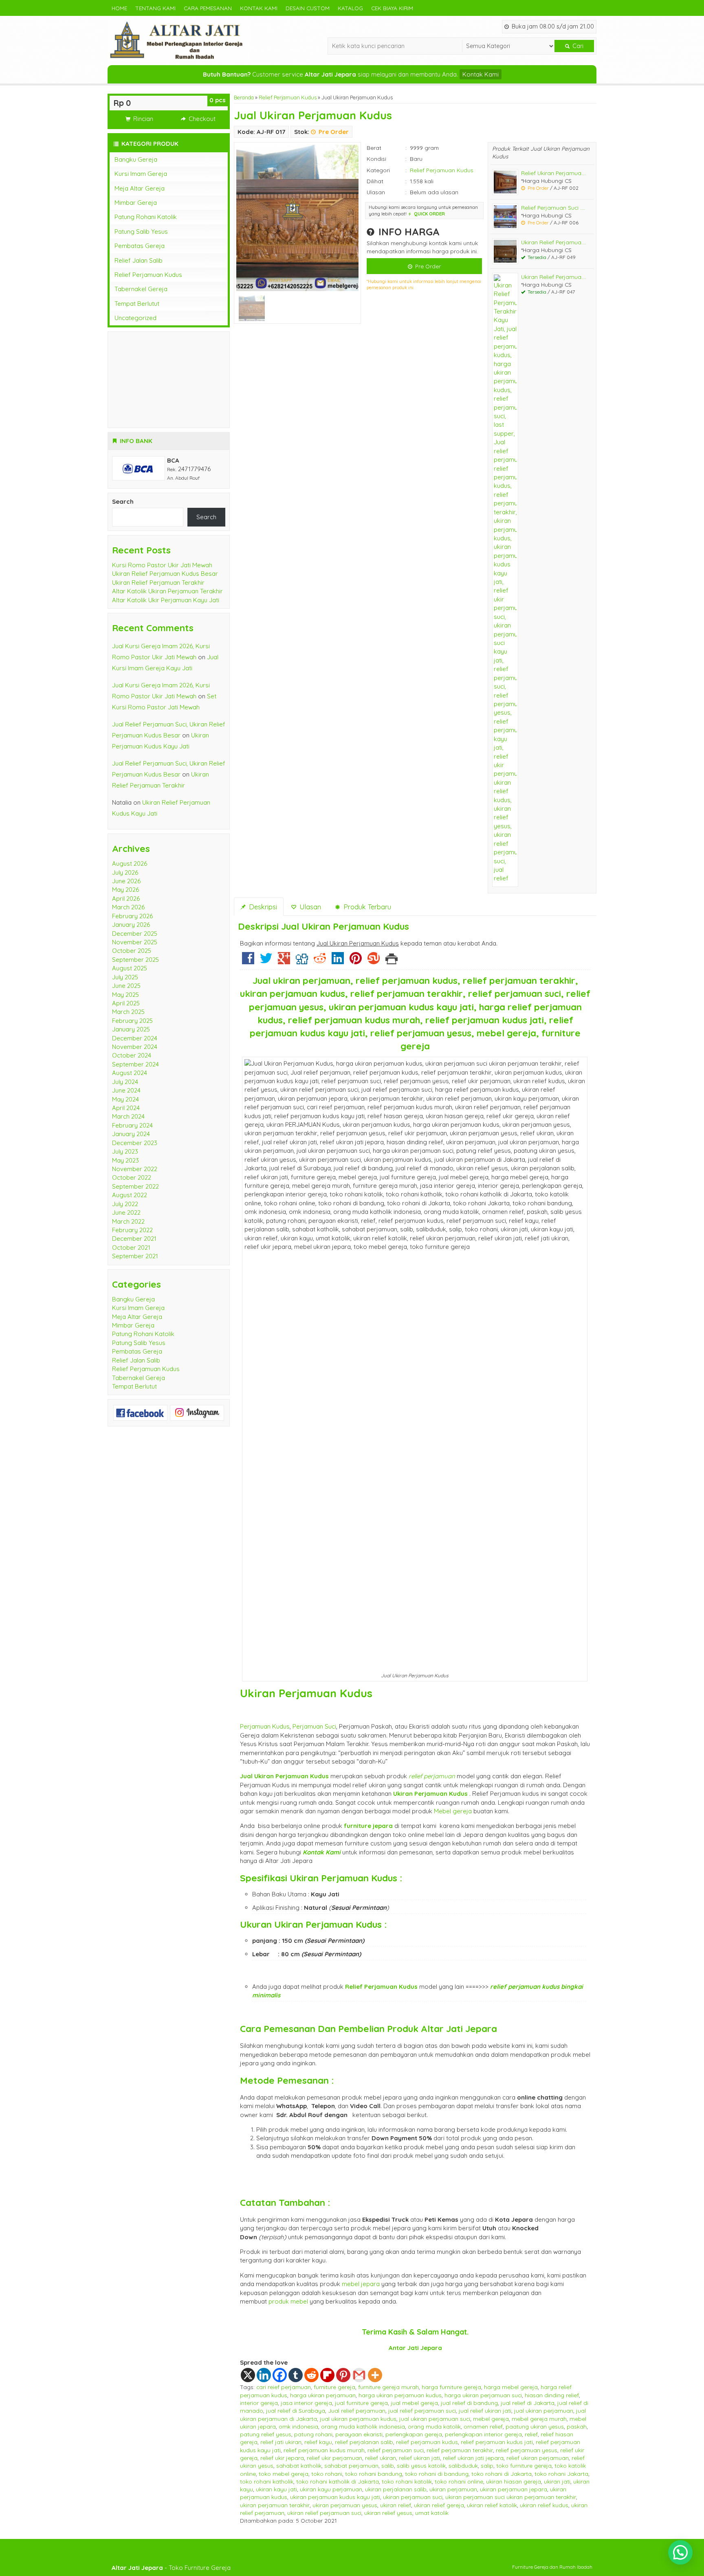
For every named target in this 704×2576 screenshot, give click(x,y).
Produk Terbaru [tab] (366, 907)
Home (119, 8)
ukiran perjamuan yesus (345, 2505)
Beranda (244, 97)
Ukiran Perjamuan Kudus (306, 1693)
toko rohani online (459, 2481)
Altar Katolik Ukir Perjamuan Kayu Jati (166, 600)
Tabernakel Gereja (141, 289)
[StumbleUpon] (374, 961)
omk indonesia (298, 2426)
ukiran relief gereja (439, 2505)
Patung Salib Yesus (141, 231)
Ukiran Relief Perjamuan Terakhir (158, 583)
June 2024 (126, 1090)
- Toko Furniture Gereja (171, 2568)
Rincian (142, 119)
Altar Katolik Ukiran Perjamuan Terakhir (167, 591)
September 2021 (135, 1256)
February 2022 (132, 1230)
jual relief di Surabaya (296, 2410)
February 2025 (132, 1021)
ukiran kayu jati (276, 2489)
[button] (680, 2552)
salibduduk (463, 2465)
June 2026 (126, 881)
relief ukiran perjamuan (538, 2458)
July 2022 (125, 1204)
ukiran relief (396, 2505)
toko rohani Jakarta (561, 2474)
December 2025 (135, 934)
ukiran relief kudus (544, 2505)
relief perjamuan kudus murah (324, 2450)
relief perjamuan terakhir (460, 2450)
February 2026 (132, 916)
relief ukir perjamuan (334, 2458)
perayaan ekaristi (359, 2434)
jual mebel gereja (414, 2403)
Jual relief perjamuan (357, 2410)
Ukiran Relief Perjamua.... (554, 242)
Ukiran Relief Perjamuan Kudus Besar (165, 574)
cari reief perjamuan (284, 2387)
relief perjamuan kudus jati (497, 2442)
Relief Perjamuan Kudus (288, 97)
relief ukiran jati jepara (473, 2458)
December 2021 (134, 1239)
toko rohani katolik (407, 2481)
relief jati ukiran (281, 2442)
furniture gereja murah (388, 2387)
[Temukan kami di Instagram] (197, 1412)
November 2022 (135, 1169)
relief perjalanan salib (364, 2442)
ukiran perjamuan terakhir (275, 2505)
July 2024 (125, 1082)
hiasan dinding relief (552, 2395)
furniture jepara (368, 1826)
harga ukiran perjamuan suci (483, 2395)
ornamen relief (483, 2426)
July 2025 (125, 977)
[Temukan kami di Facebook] (140, 1412)
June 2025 (126, 986)
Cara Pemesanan (208, 8)
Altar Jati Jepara (459, 2029)
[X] (248, 2375)
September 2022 (135, 1186)
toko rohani (327, 2474)
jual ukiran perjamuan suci (435, 2419)
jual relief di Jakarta (528, 2403)
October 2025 (132, 951)
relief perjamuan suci (396, 2450)
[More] (375, 2375)
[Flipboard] (327, 2375)
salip (487, 2465)
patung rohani (313, 2434)
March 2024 (128, 1116)
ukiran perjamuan (453, 2489)
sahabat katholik (299, 2465)
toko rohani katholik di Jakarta (338, 2481)
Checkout (201, 119)
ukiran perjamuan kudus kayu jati (335, 2497)
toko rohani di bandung (437, 2474)
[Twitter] (266, 961)
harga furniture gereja (451, 2387)
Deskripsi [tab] (262, 907)
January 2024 (131, 1134)
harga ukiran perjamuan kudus (400, 2395)
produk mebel (288, 2301)
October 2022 (132, 1177)
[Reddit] (320, 961)
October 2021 (131, 1247)
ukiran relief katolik (492, 2505)
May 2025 (125, 995)
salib (388, 2465)
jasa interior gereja (306, 2403)
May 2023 (125, 1160)
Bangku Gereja (136, 159)
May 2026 (125, 890)
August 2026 (130, 863)
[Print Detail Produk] (392, 961)
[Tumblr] (296, 2375)
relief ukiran (381, 2458)
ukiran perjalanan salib (396, 2489)
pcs (218, 100)
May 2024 (125, 1099)
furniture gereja (334, 2387)
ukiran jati (557, 2481)
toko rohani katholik (267, 2481)
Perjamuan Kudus (265, 1726)
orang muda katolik (434, 2426)
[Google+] (284, 961)
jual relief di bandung (469, 2403)
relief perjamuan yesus (527, 2450)
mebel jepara (361, 2284)
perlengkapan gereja (414, 2434)
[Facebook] (248, 961)
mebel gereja (491, 2419)
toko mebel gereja (284, 2474)
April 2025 (126, 1003)
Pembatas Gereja (140, 246)
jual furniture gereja (361, 2403)
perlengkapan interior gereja (483, 2434)
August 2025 (130, 968)
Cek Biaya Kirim (392, 8)
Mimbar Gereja (136, 203)
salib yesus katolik (421, 2465)
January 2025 (131, 1029)
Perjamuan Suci (314, 1726)
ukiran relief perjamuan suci (324, 2513)
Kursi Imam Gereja (141, 174)
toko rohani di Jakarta (502, 2474)
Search (123, 501)
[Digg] (302, 961)
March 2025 (128, 1012)
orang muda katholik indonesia (363, 2426)
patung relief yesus (266, 2434)
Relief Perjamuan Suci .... (553, 207)
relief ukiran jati (419, 2458)
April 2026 (126, 899)
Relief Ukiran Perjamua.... (554, 173)
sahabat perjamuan (351, 2465)
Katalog (350, 8)
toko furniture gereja (524, 2465)
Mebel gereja (453, 1811)
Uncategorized (135, 318)
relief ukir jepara (282, 2458)
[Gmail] (359, 2375)
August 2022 (130, 1195)
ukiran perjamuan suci (413, 2497)
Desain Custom (308, 8)
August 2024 (130, 1073)
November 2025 (135, 942)
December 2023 (135, 1143)
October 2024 (132, 1055)
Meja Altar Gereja (140, 188)
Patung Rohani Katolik (146, 217)
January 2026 (131, 925)
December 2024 (135, 1038)
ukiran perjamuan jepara (514, 2489)
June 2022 (126, 1212)
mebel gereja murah (539, 2419)
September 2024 (135, 1064)
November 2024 (135, 1047)
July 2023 (125, 1151)
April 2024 (126, 1108)
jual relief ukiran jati (485, 2410)
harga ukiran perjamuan (323, 2395)
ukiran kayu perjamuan (331, 2489)
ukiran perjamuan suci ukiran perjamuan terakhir (511, 2497)
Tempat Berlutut (137, 304)
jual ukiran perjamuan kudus (358, 2419)
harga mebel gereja (511, 2387)
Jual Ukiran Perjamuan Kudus (313, 115)
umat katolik (432, 2513)
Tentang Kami (155, 8)
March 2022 (128, 1221)
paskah (577, 2426)
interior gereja (259, 2403)
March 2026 (128, 907)
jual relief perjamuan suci (422, 2410)
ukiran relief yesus (388, 2513)
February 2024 (132, 1125)
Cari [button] (577, 46)
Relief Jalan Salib (139, 260)
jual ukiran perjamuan (544, 2410)
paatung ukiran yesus (535, 2426)
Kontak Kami (259, 8)
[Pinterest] (356, 961)
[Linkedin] (338, 961)
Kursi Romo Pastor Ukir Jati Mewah (162, 565)
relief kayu (318, 2442)
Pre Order (427, 266)
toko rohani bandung (374, 2474)
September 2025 (135, 960)
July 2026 (125, 872)
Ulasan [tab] (309, 907)
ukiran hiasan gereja (514, 2481)
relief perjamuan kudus (427, 2442)
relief (531, 2434)
